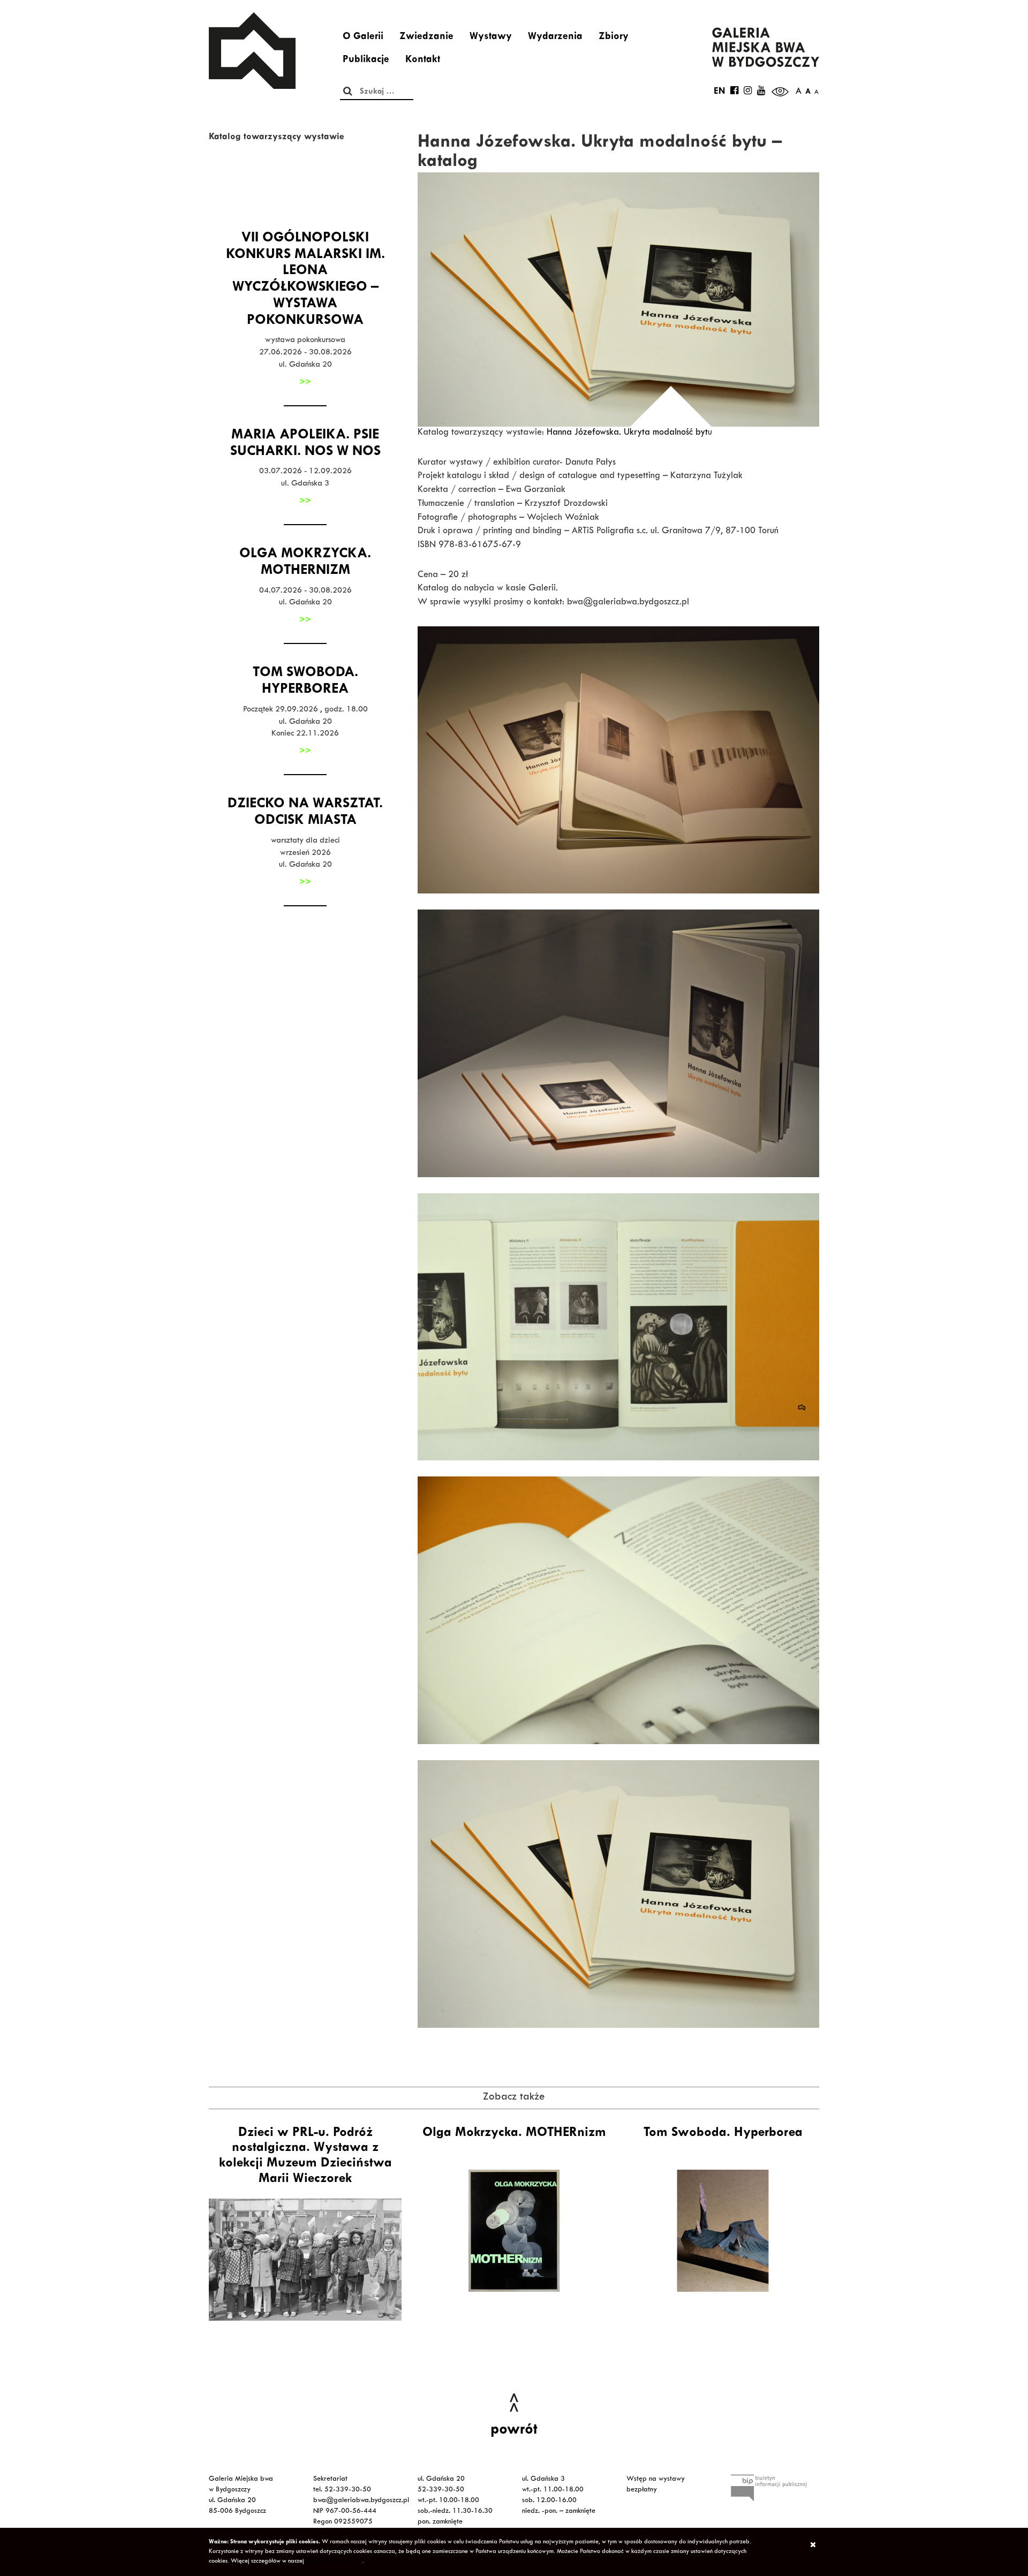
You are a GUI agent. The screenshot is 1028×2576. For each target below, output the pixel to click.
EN (719, 92)
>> (305, 383)
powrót (514, 2431)
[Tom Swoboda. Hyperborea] (723, 2231)
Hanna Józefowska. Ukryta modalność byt (627, 433)
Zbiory (614, 37)
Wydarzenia (555, 37)
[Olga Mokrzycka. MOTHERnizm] (514, 2231)
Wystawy (491, 37)
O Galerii (363, 37)
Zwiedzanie (426, 37)
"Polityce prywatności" (334, 2562)
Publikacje (366, 60)
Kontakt (423, 60)
